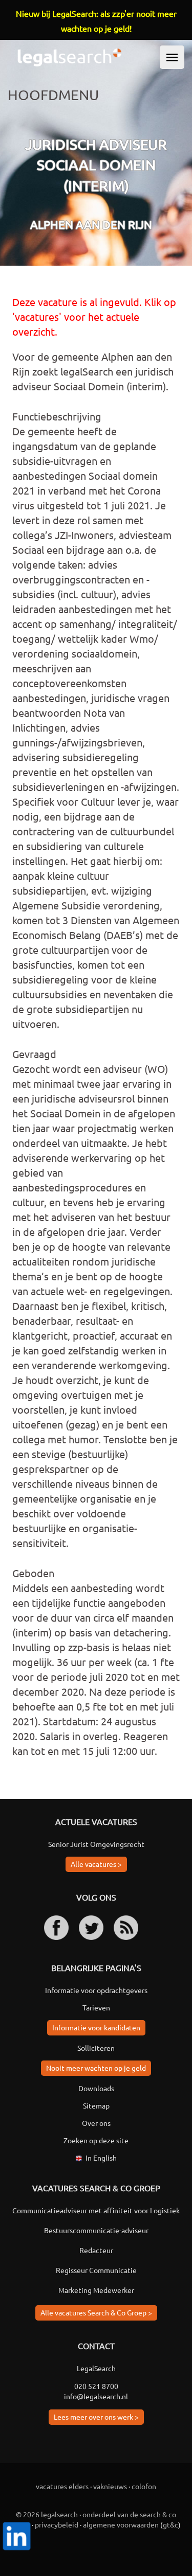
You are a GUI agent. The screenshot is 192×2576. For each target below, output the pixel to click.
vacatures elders (62, 2486)
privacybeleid (57, 2524)
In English (101, 2158)
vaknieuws (110, 2486)
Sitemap (96, 2105)
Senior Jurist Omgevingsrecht (96, 1844)
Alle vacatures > (96, 1864)
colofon (144, 2486)
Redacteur (96, 2250)
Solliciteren (96, 2048)
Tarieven (96, 2007)
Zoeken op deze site (96, 2140)
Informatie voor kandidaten (96, 2027)
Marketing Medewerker (96, 2290)
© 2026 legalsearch (47, 2514)
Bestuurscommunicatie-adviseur (96, 2230)
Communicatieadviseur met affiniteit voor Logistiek (96, 2210)
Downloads (96, 2088)
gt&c (170, 2524)
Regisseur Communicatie (96, 2270)
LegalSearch (96, 2368)
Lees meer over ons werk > (96, 2417)
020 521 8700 (96, 2386)
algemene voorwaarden (121, 2524)
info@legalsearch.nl (96, 2396)
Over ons (96, 2123)
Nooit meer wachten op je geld (96, 2068)
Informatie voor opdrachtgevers (96, 1990)
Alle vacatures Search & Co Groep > (96, 2312)
